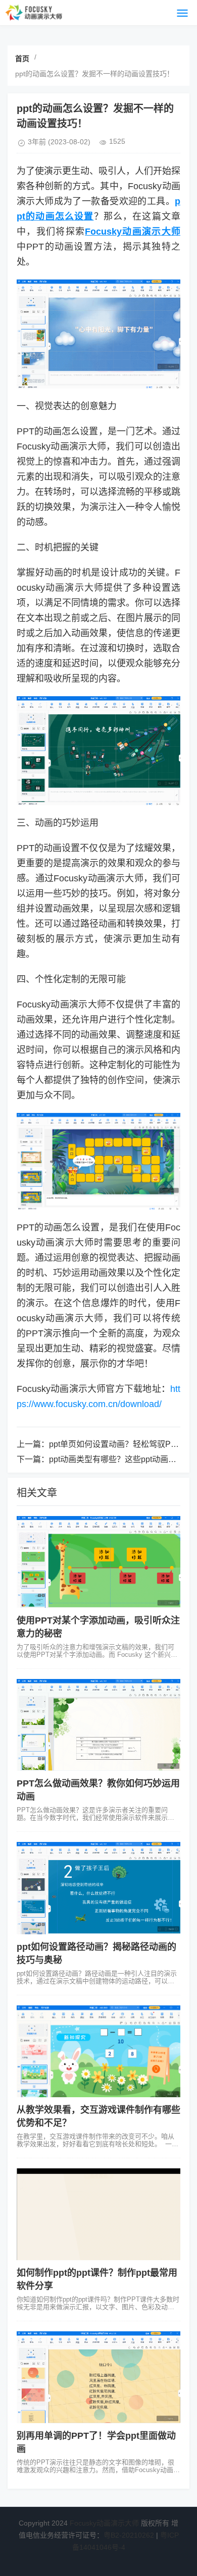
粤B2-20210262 (129, 2535)
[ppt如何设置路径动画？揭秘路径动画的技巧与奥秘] (98, 1888)
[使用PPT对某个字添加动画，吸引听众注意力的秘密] (98, 1562)
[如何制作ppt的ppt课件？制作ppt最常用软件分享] (98, 2214)
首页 (22, 59)
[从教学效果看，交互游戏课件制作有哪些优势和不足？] (98, 2051)
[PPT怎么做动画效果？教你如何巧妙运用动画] (98, 1725)
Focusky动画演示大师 (104, 2523)
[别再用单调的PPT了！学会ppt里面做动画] (98, 2377)
